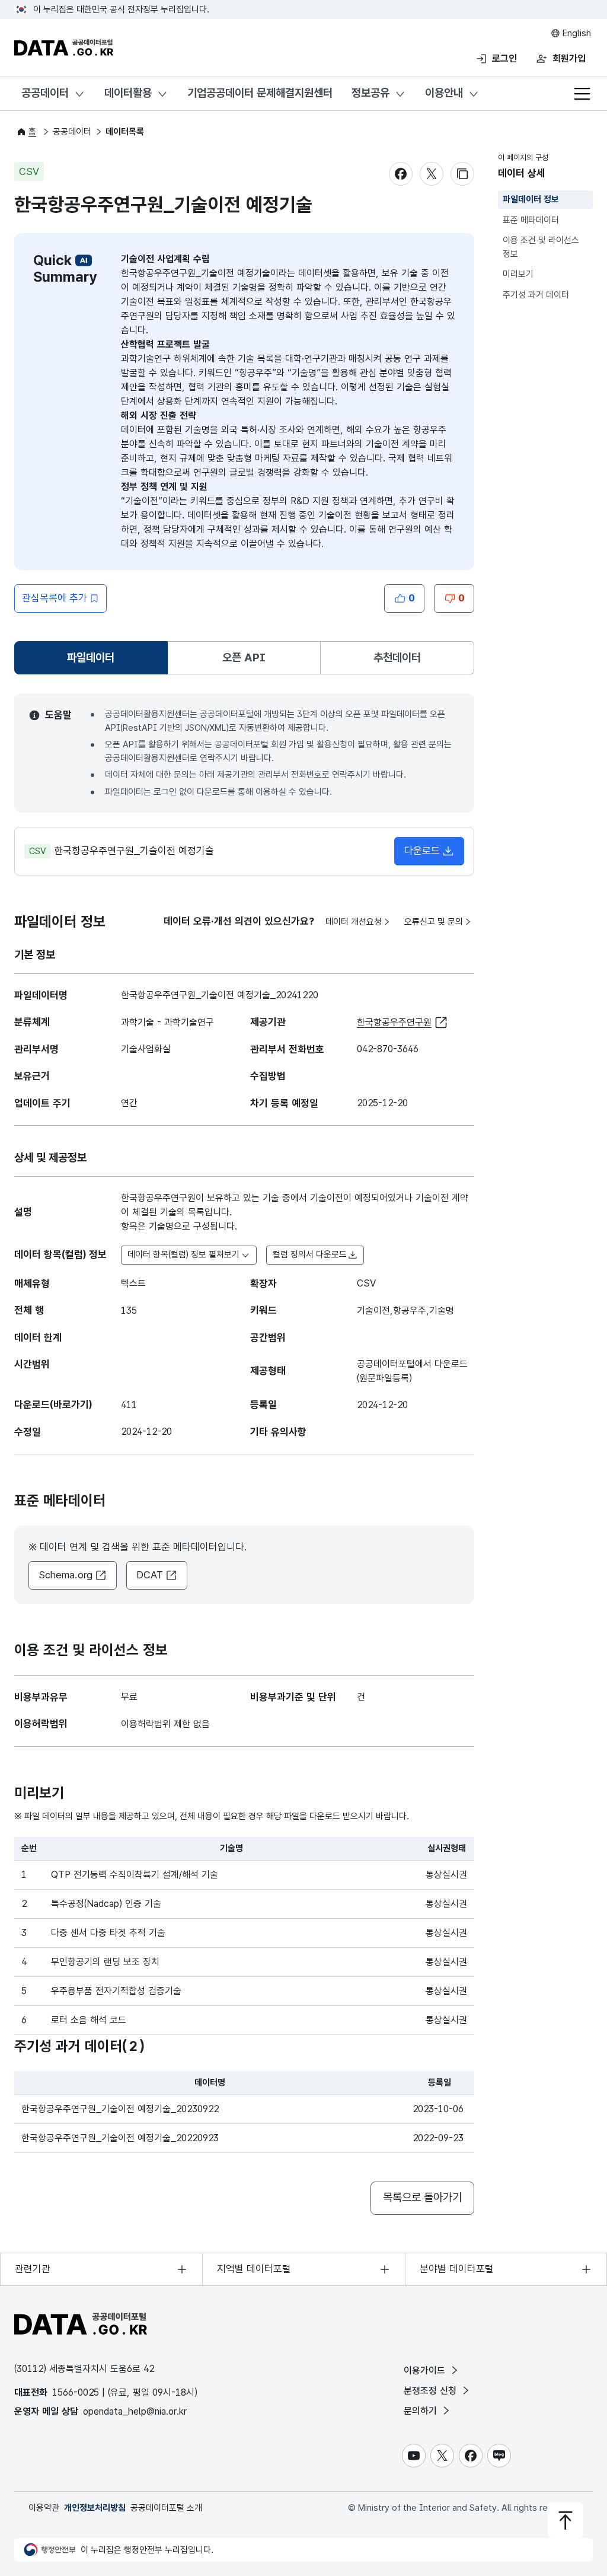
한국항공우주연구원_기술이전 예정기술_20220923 (120, 2138)
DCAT (150, 1575)
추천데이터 (397, 657)
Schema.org (66, 1575)
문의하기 (422, 2411)
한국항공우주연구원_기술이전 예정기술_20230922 (120, 2109)
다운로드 (422, 851)
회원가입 (569, 58)
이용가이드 (426, 2370)
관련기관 (33, 2269)
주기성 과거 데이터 (536, 295)
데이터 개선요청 (354, 922)
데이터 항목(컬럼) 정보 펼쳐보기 (183, 1254)
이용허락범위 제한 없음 (165, 1724)
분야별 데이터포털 (457, 2269)
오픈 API (244, 657)
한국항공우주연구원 (394, 1022)
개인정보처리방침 (95, 2508)
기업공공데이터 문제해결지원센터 (260, 93)
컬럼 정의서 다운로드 (310, 1254)
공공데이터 (45, 93)
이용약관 (44, 2508)
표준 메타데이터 (531, 220)
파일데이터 (93, 662)
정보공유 (370, 93)
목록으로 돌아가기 (422, 2197)
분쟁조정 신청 (432, 2391)
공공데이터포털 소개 (166, 2508)
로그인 (504, 58)
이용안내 (444, 93)
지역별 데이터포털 (254, 2269)
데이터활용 (128, 93)
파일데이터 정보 (531, 199)
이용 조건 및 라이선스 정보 (541, 247)
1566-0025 (76, 2392)
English (576, 33)
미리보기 (518, 274)
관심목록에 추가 (55, 598)
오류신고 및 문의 (434, 922)
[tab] (91, 658)
